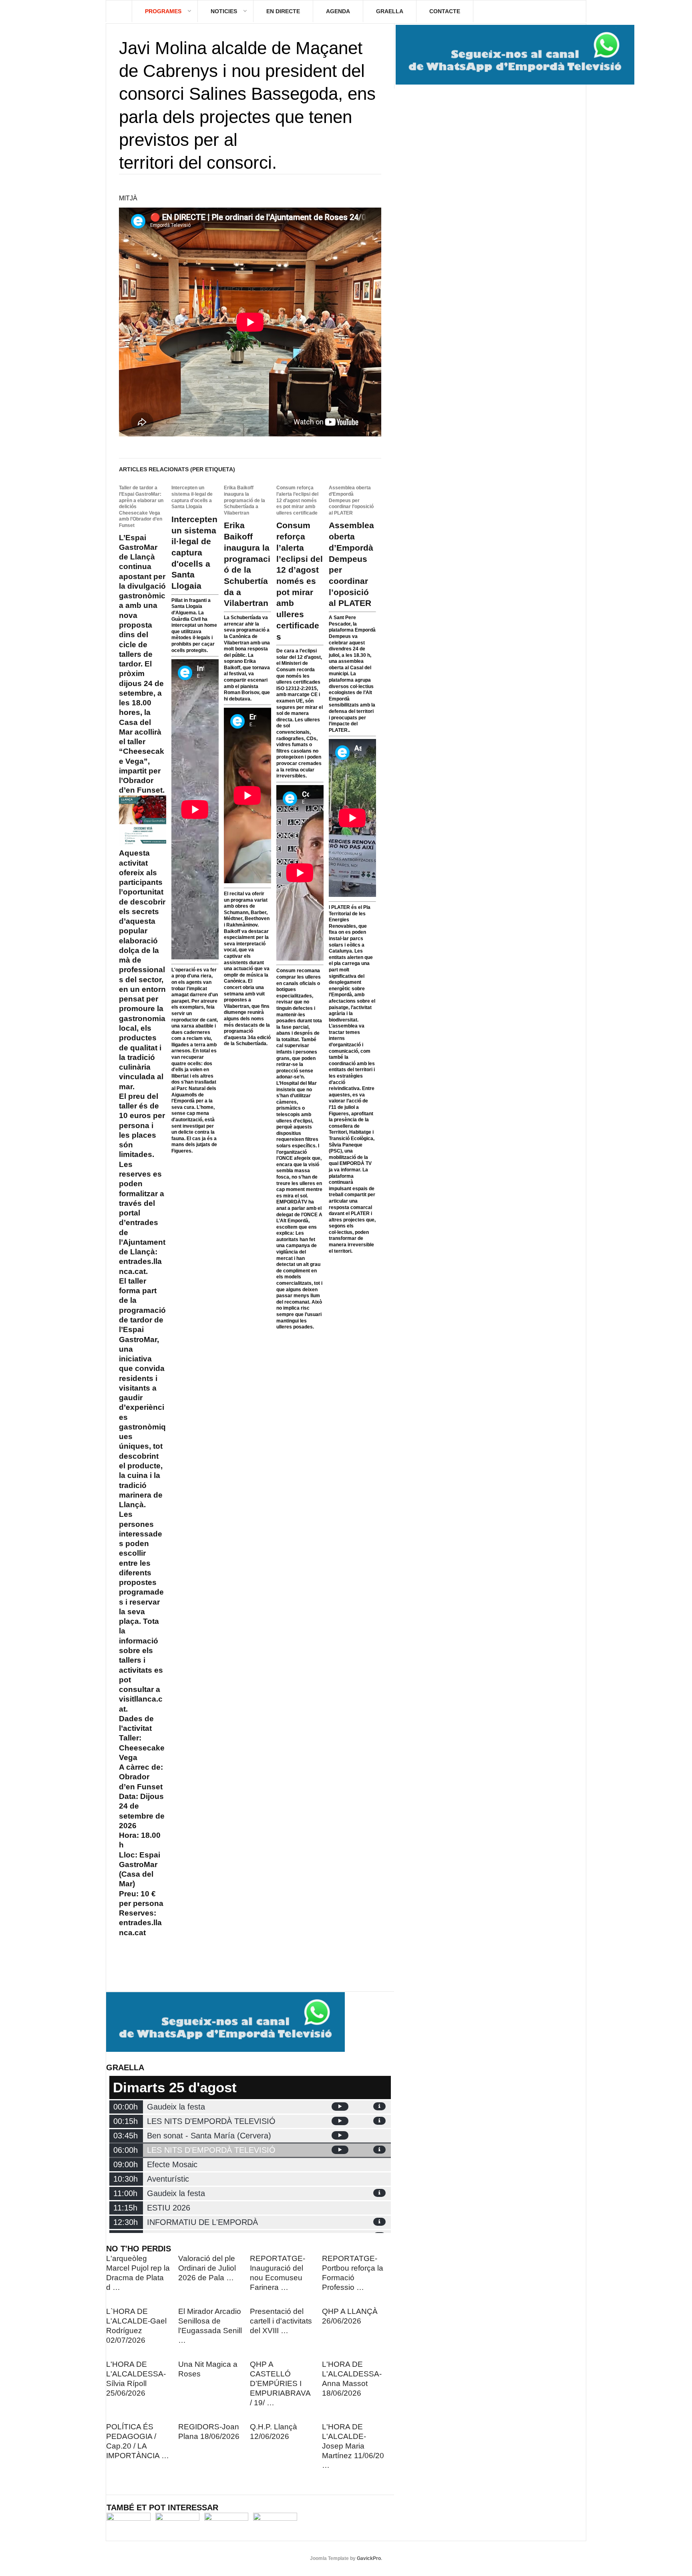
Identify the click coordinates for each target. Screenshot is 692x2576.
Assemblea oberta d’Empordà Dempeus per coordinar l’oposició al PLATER (351, 500)
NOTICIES (224, 11)
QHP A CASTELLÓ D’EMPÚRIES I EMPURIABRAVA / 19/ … (280, 2383)
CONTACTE (445, 11)
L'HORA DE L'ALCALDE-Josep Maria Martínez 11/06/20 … (353, 2446)
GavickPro (369, 2558)
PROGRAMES (163, 11)
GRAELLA (390, 11)
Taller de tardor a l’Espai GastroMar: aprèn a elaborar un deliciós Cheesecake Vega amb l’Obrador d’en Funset (141, 507)
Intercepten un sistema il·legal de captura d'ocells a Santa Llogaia (192, 497)
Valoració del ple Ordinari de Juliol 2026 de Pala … (207, 2268)
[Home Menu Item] (119, 11)
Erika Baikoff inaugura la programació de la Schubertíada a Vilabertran (244, 500)
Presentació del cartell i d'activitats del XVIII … (281, 2321)
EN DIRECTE (283, 11)
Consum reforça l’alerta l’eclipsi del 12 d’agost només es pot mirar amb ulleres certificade (297, 500)
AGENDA (338, 11)
